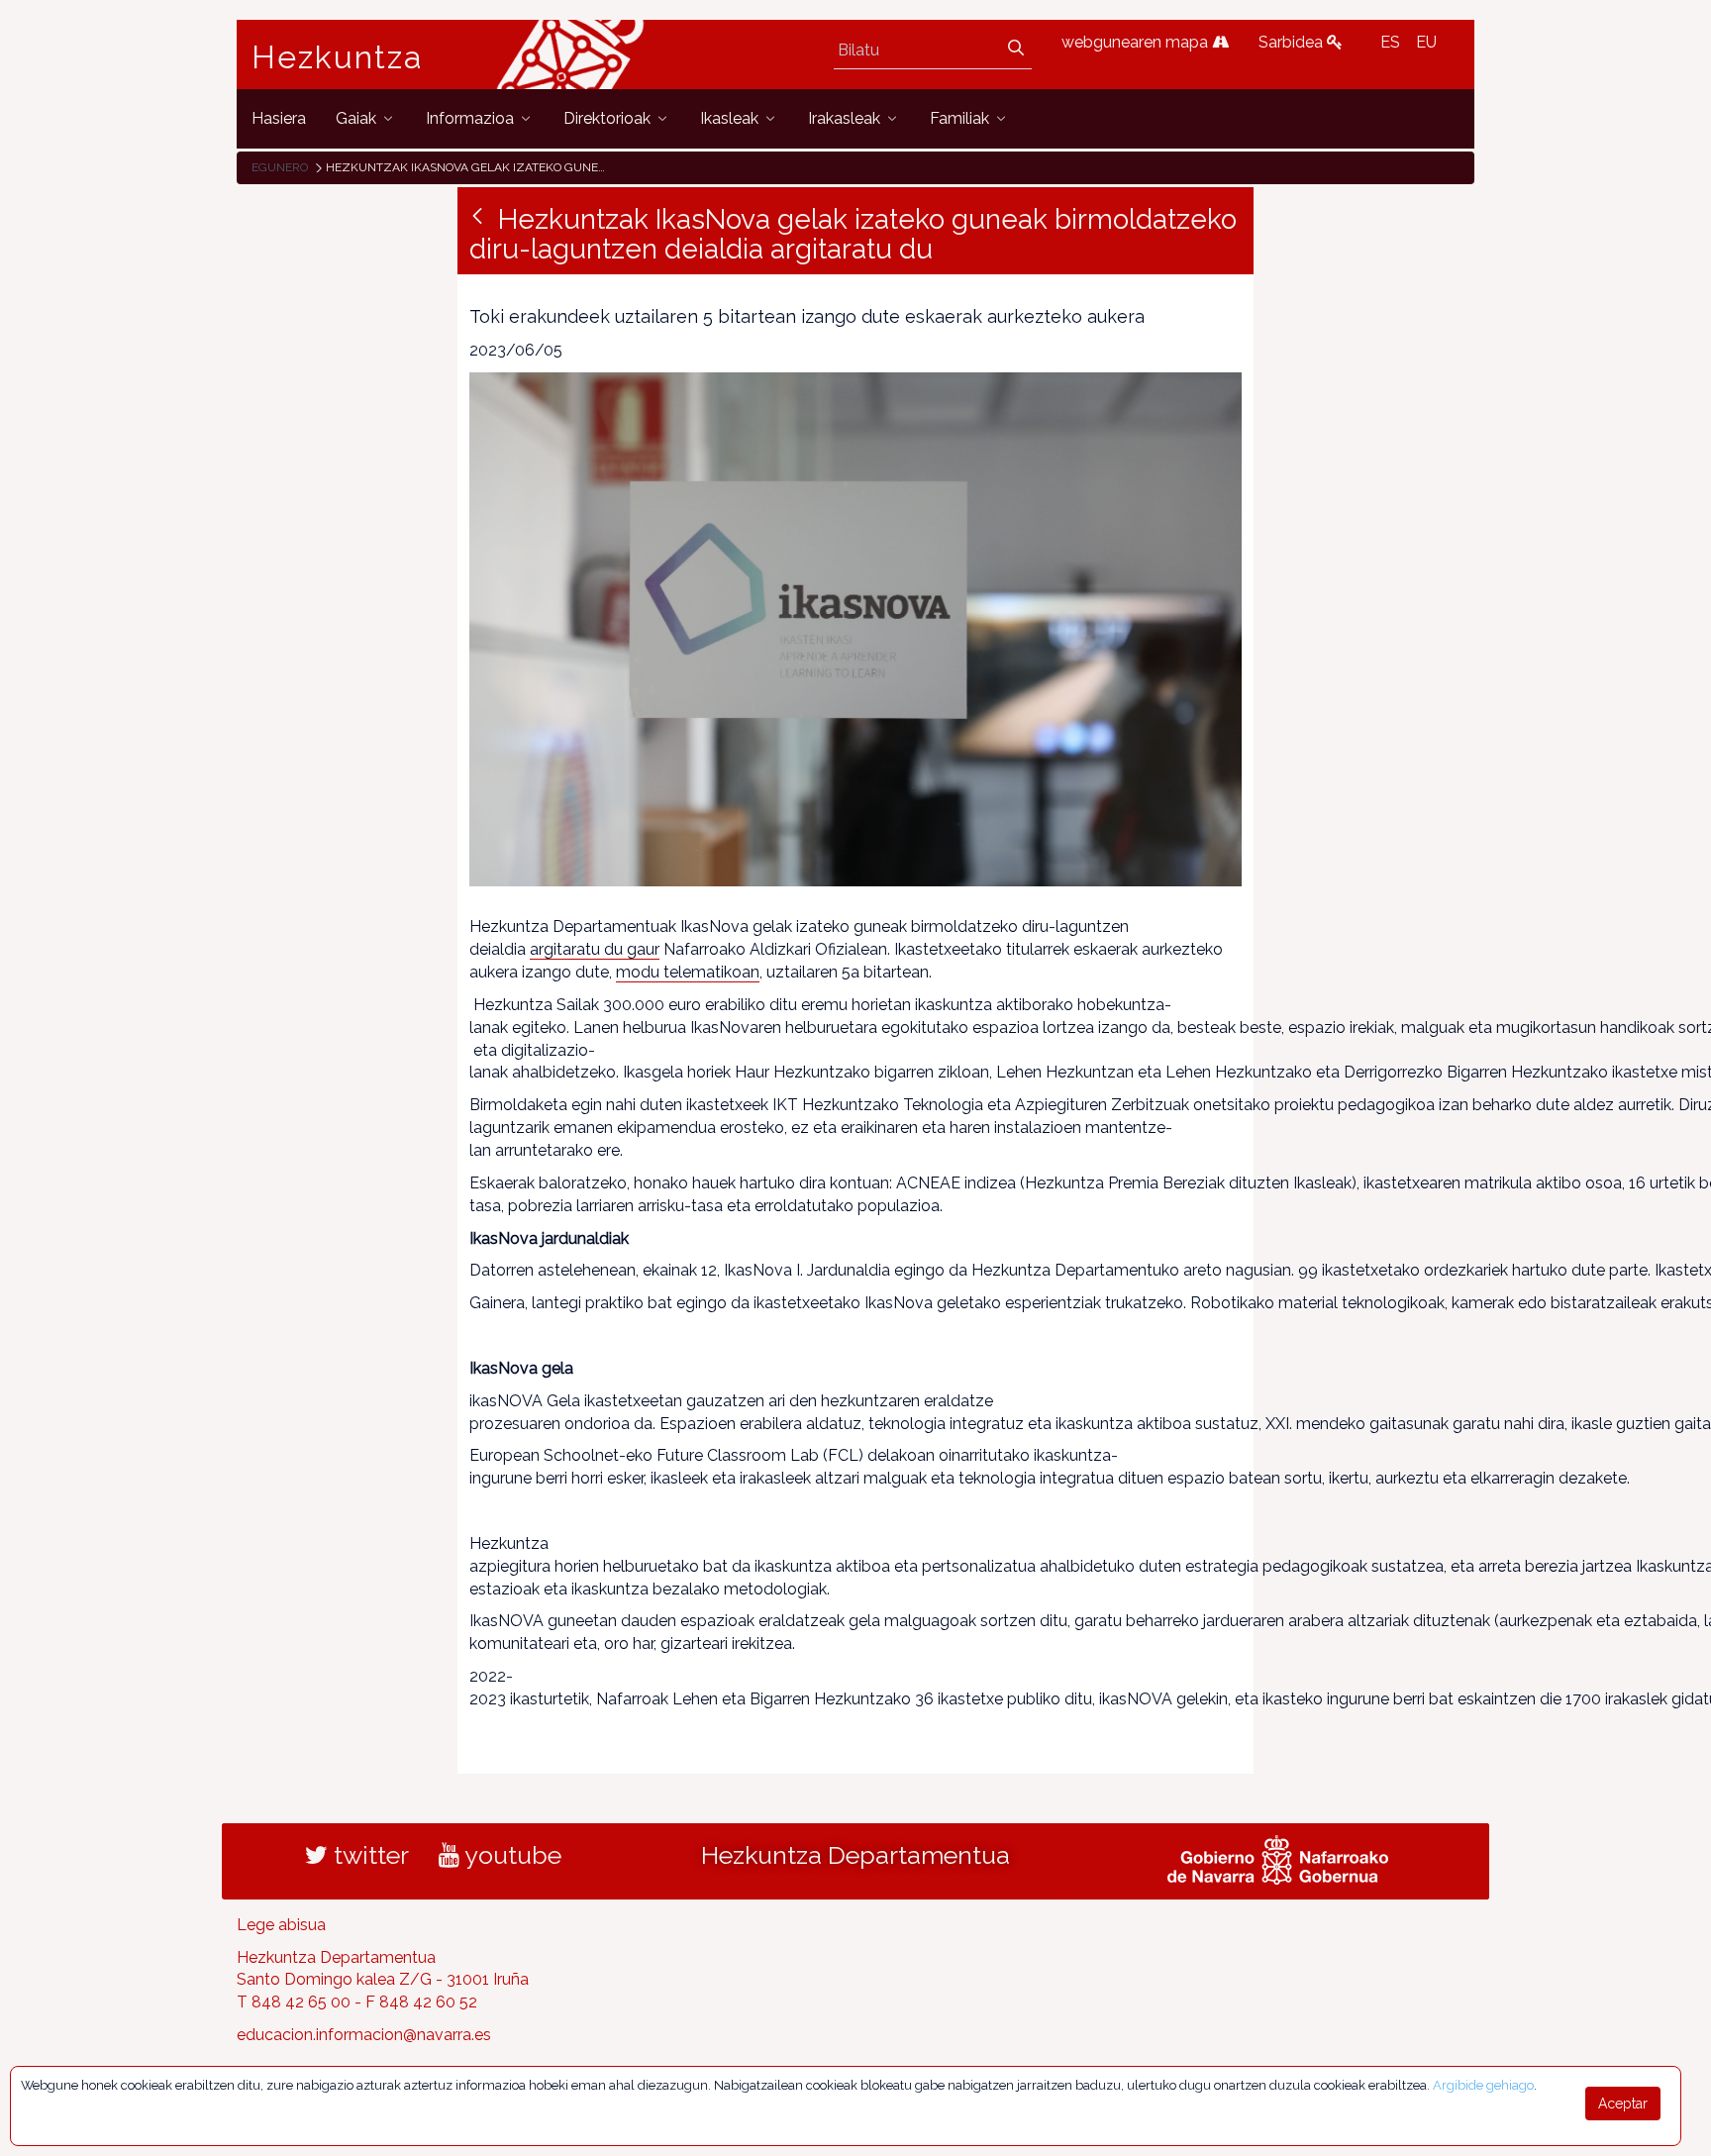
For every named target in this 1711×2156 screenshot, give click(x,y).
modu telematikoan (688, 972)
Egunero (280, 167)
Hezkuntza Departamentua (855, 1855)
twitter (368, 1855)
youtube (510, 1855)
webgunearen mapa (1137, 42)
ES (1390, 42)
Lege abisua (281, 1925)
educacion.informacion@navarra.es (364, 2035)
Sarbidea (1293, 42)
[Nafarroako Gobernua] (1278, 1857)
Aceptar (1623, 2104)
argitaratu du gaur (595, 949)
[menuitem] (279, 118)
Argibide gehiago (1483, 2085)
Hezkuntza (338, 57)
